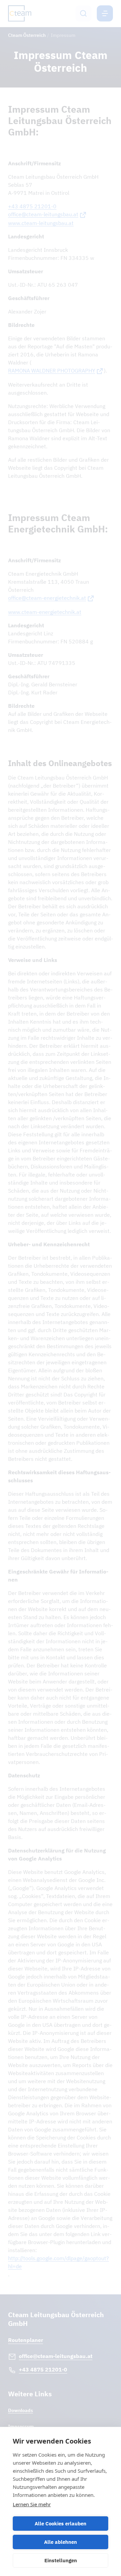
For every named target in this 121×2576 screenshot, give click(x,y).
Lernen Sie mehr (32, 2504)
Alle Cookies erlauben (61, 2524)
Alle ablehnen (61, 2542)
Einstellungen (61, 2560)
